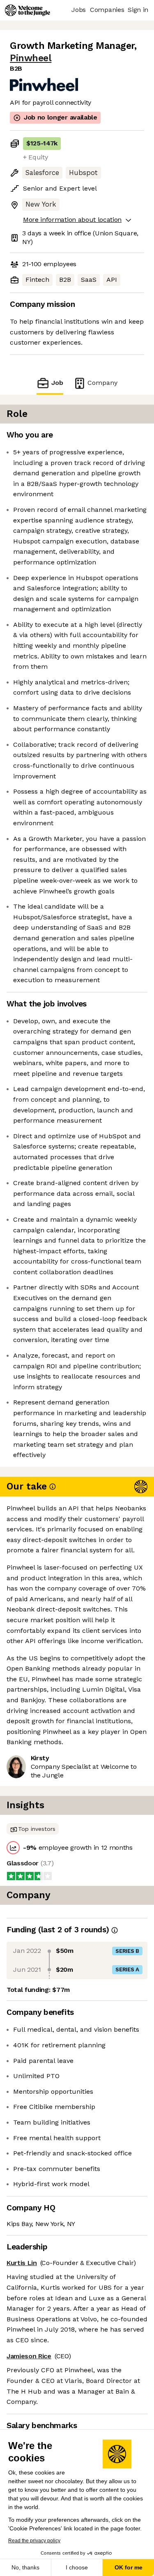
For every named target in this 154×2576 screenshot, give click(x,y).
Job (57, 383)
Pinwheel (31, 58)
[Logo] (28, 10)
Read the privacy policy (34, 2541)
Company (102, 383)
